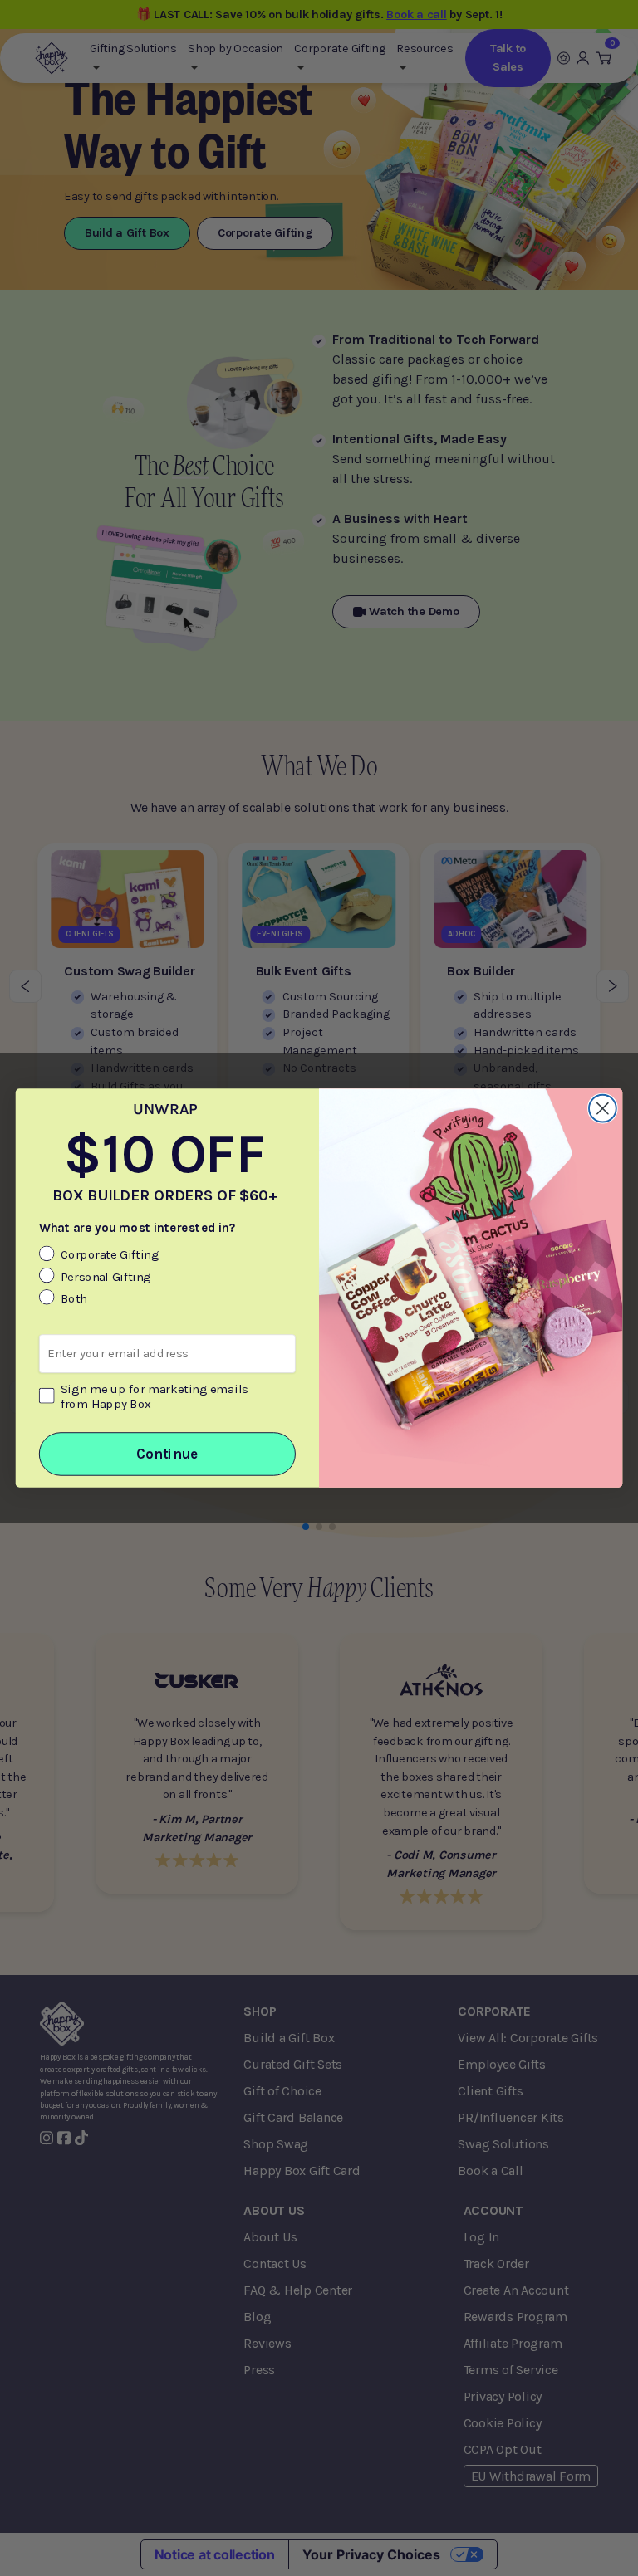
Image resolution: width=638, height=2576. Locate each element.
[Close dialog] (603, 1109)
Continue (167, 1454)
